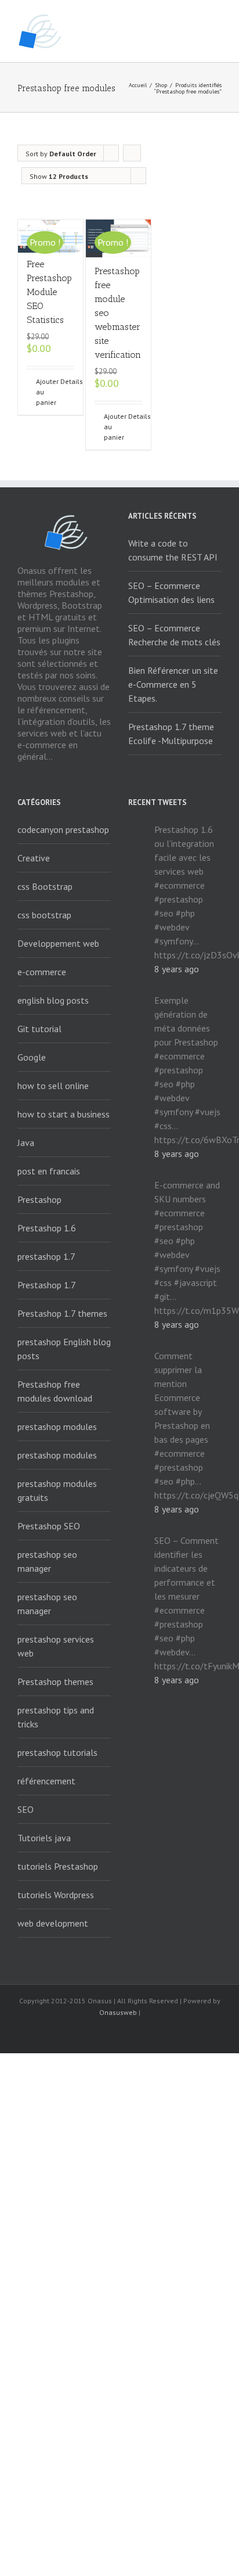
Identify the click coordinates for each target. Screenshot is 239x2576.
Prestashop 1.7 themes (62, 1313)
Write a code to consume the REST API (173, 550)
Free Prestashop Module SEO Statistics (49, 292)
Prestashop (39, 1199)
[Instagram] (138, 2034)
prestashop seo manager (47, 1561)
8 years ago (177, 969)
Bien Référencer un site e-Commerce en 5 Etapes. (173, 684)
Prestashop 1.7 (47, 1285)
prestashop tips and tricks (56, 1717)
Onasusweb (118, 2012)
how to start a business (64, 1114)
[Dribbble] (175, 2034)
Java (26, 1143)
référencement (46, 1781)
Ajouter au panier (43, 392)
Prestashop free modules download (55, 1391)
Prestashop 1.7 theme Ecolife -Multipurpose (171, 734)
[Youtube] (119, 2034)
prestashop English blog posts (64, 1349)
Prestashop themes (55, 1682)
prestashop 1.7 (46, 1256)
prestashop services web (56, 1646)
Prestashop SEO (49, 1526)
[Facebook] (64, 2034)
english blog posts (53, 1000)
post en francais (49, 1171)
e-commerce (42, 972)
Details (67, 381)
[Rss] (82, 2034)
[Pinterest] (157, 2034)
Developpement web (58, 943)
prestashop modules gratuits (57, 1490)
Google (32, 1057)
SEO (26, 1809)
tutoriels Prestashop (58, 1866)
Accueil (138, 85)
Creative (34, 858)
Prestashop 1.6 (47, 1228)
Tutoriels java (44, 1838)
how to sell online (53, 1086)
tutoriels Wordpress (56, 1895)
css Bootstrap (45, 886)
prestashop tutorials (57, 1752)
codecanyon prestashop (63, 829)
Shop (161, 85)
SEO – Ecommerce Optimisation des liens (171, 592)
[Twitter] (101, 2034)
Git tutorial (39, 1029)
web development (53, 1923)
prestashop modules (57, 1427)
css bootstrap (44, 915)
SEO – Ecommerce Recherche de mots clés (174, 635)
